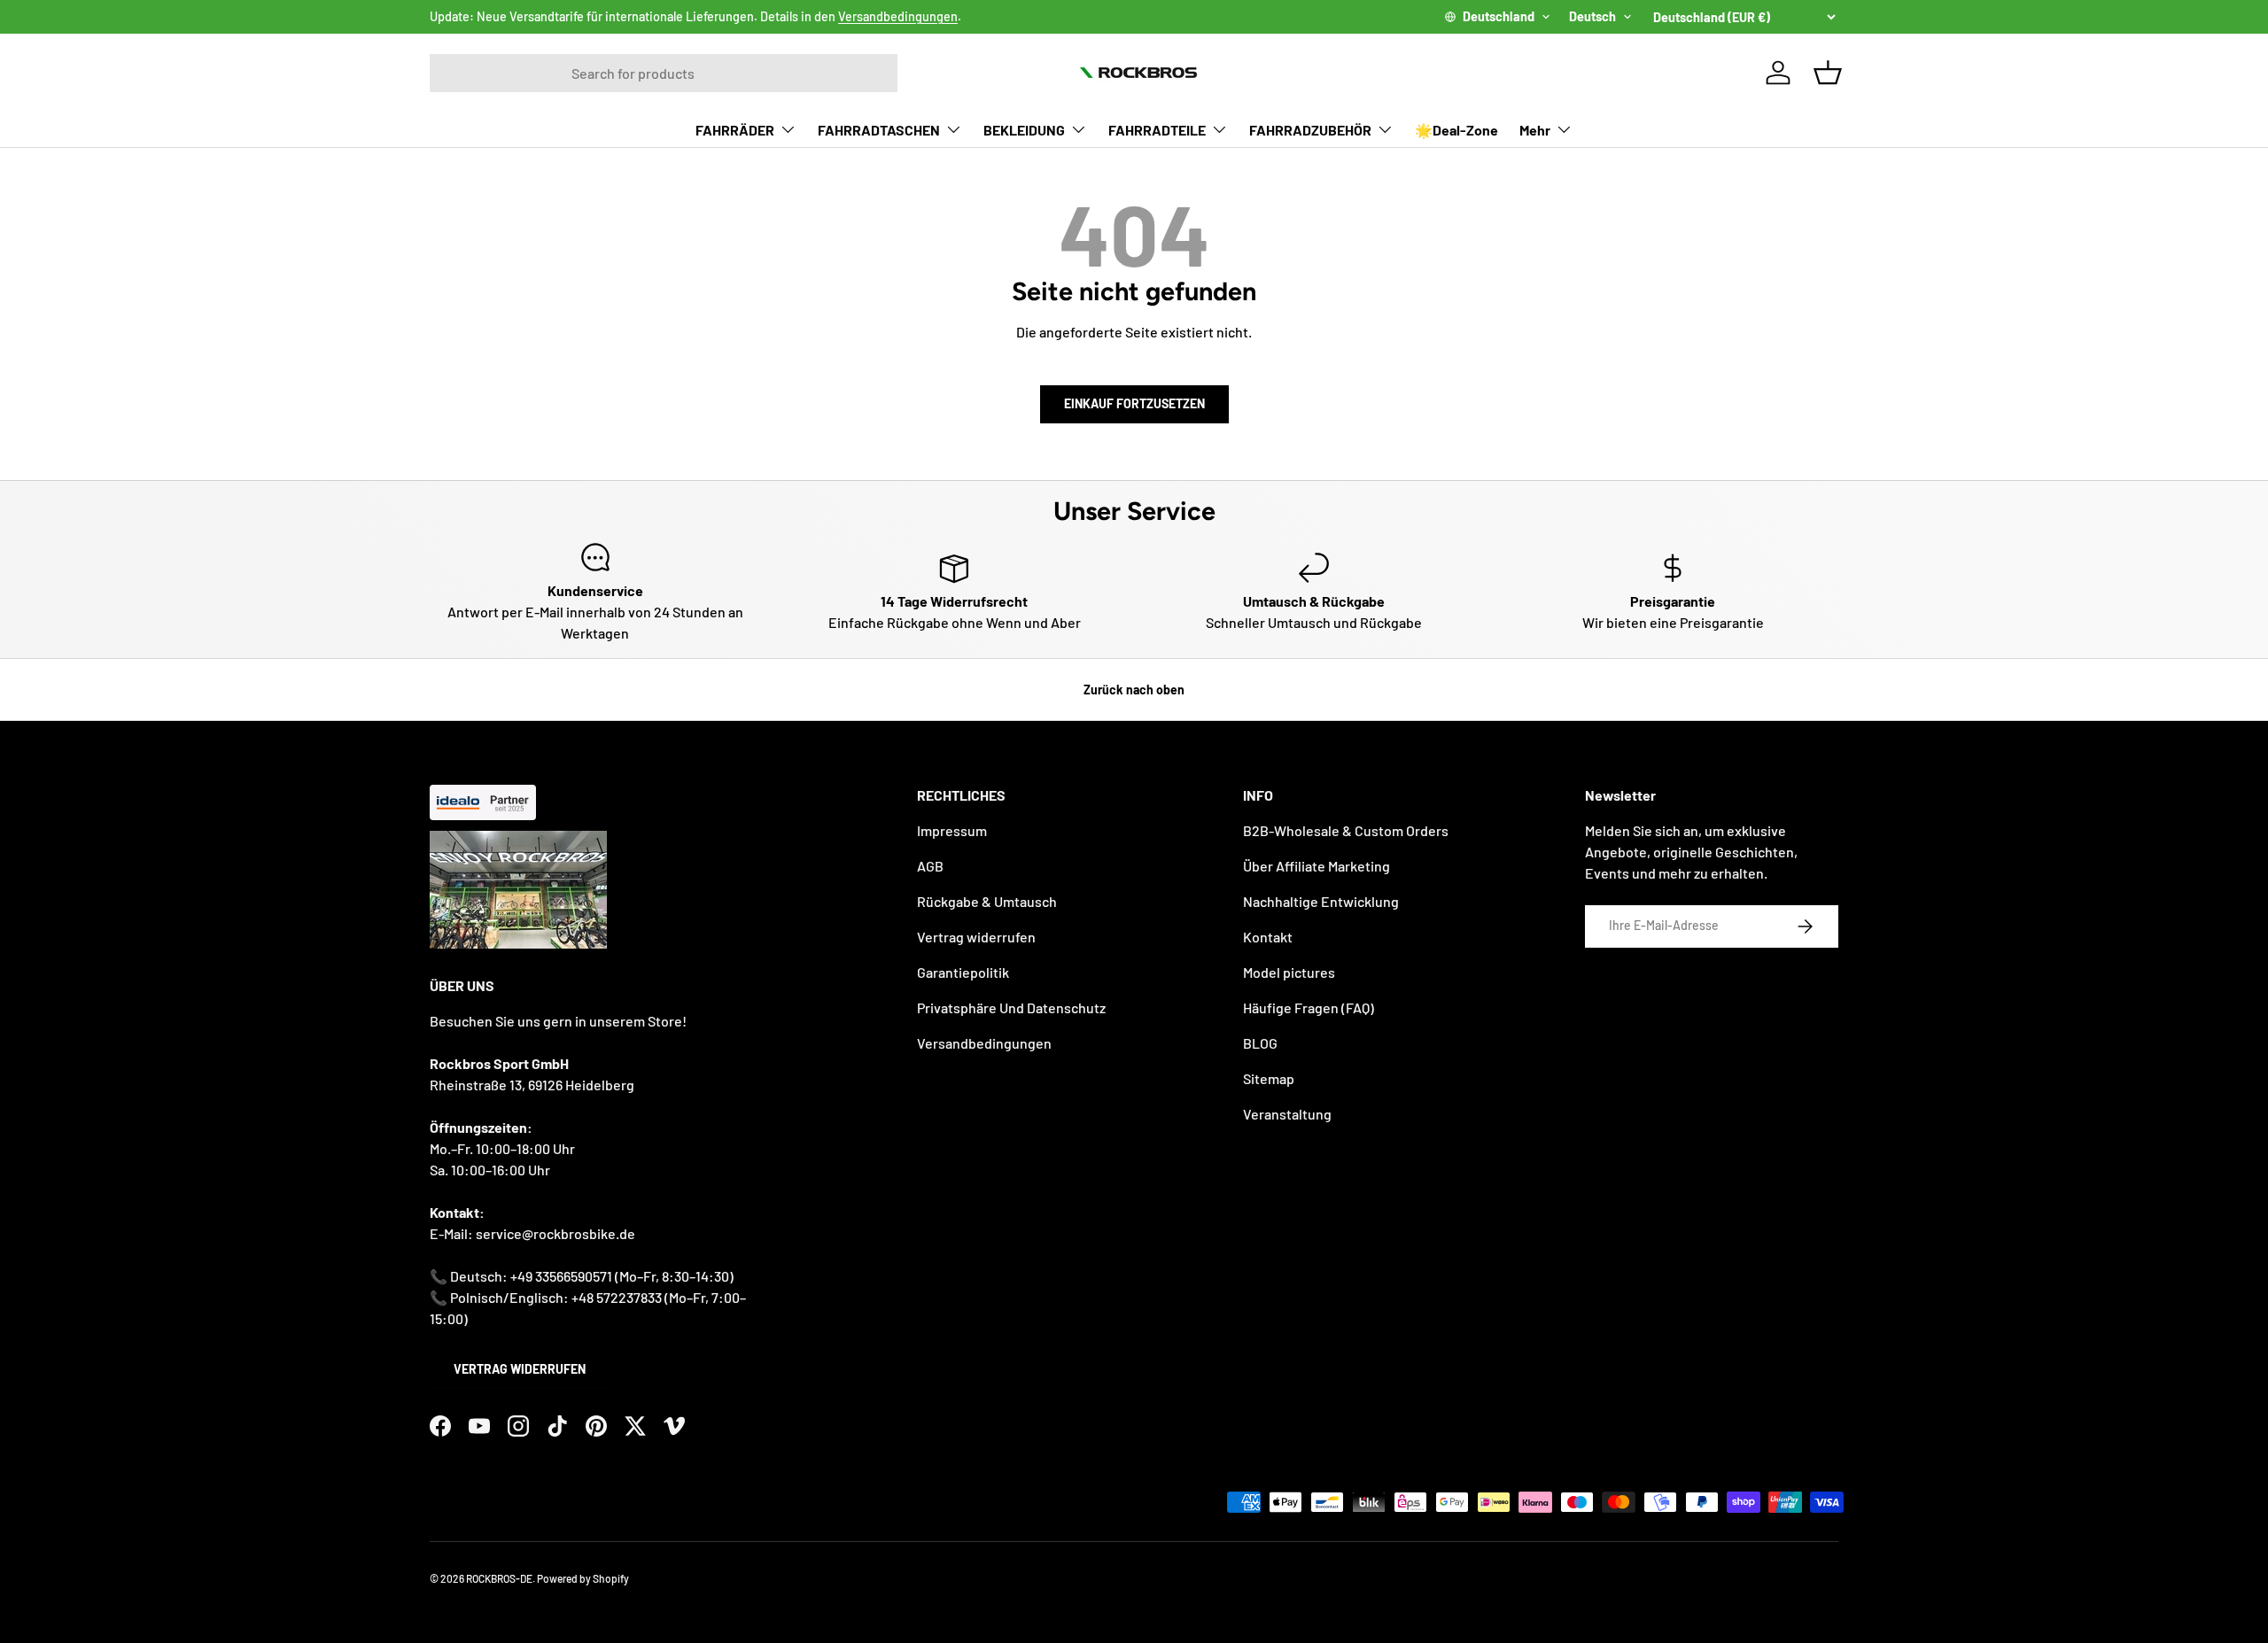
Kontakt (1268, 937)
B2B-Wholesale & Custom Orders (1346, 830)
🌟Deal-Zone (1456, 130)
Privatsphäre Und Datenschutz (1011, 1007)
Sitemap (1269, 1078)
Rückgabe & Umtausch (987, 901)
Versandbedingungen (898, 16)
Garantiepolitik (963, 972)
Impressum (952, 830)
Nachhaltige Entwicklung (1321, 901)
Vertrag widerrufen (520, 1369)
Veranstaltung (1287, 1114)
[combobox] (664, 73)
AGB (930, 866)
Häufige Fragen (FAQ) (1309, 1007)
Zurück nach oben (1134, 690)
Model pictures (1289, 972)
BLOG (1260, 1043)
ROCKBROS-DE (499, 1578)
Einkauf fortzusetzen (1134, 403)
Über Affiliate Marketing (1317, 866)
